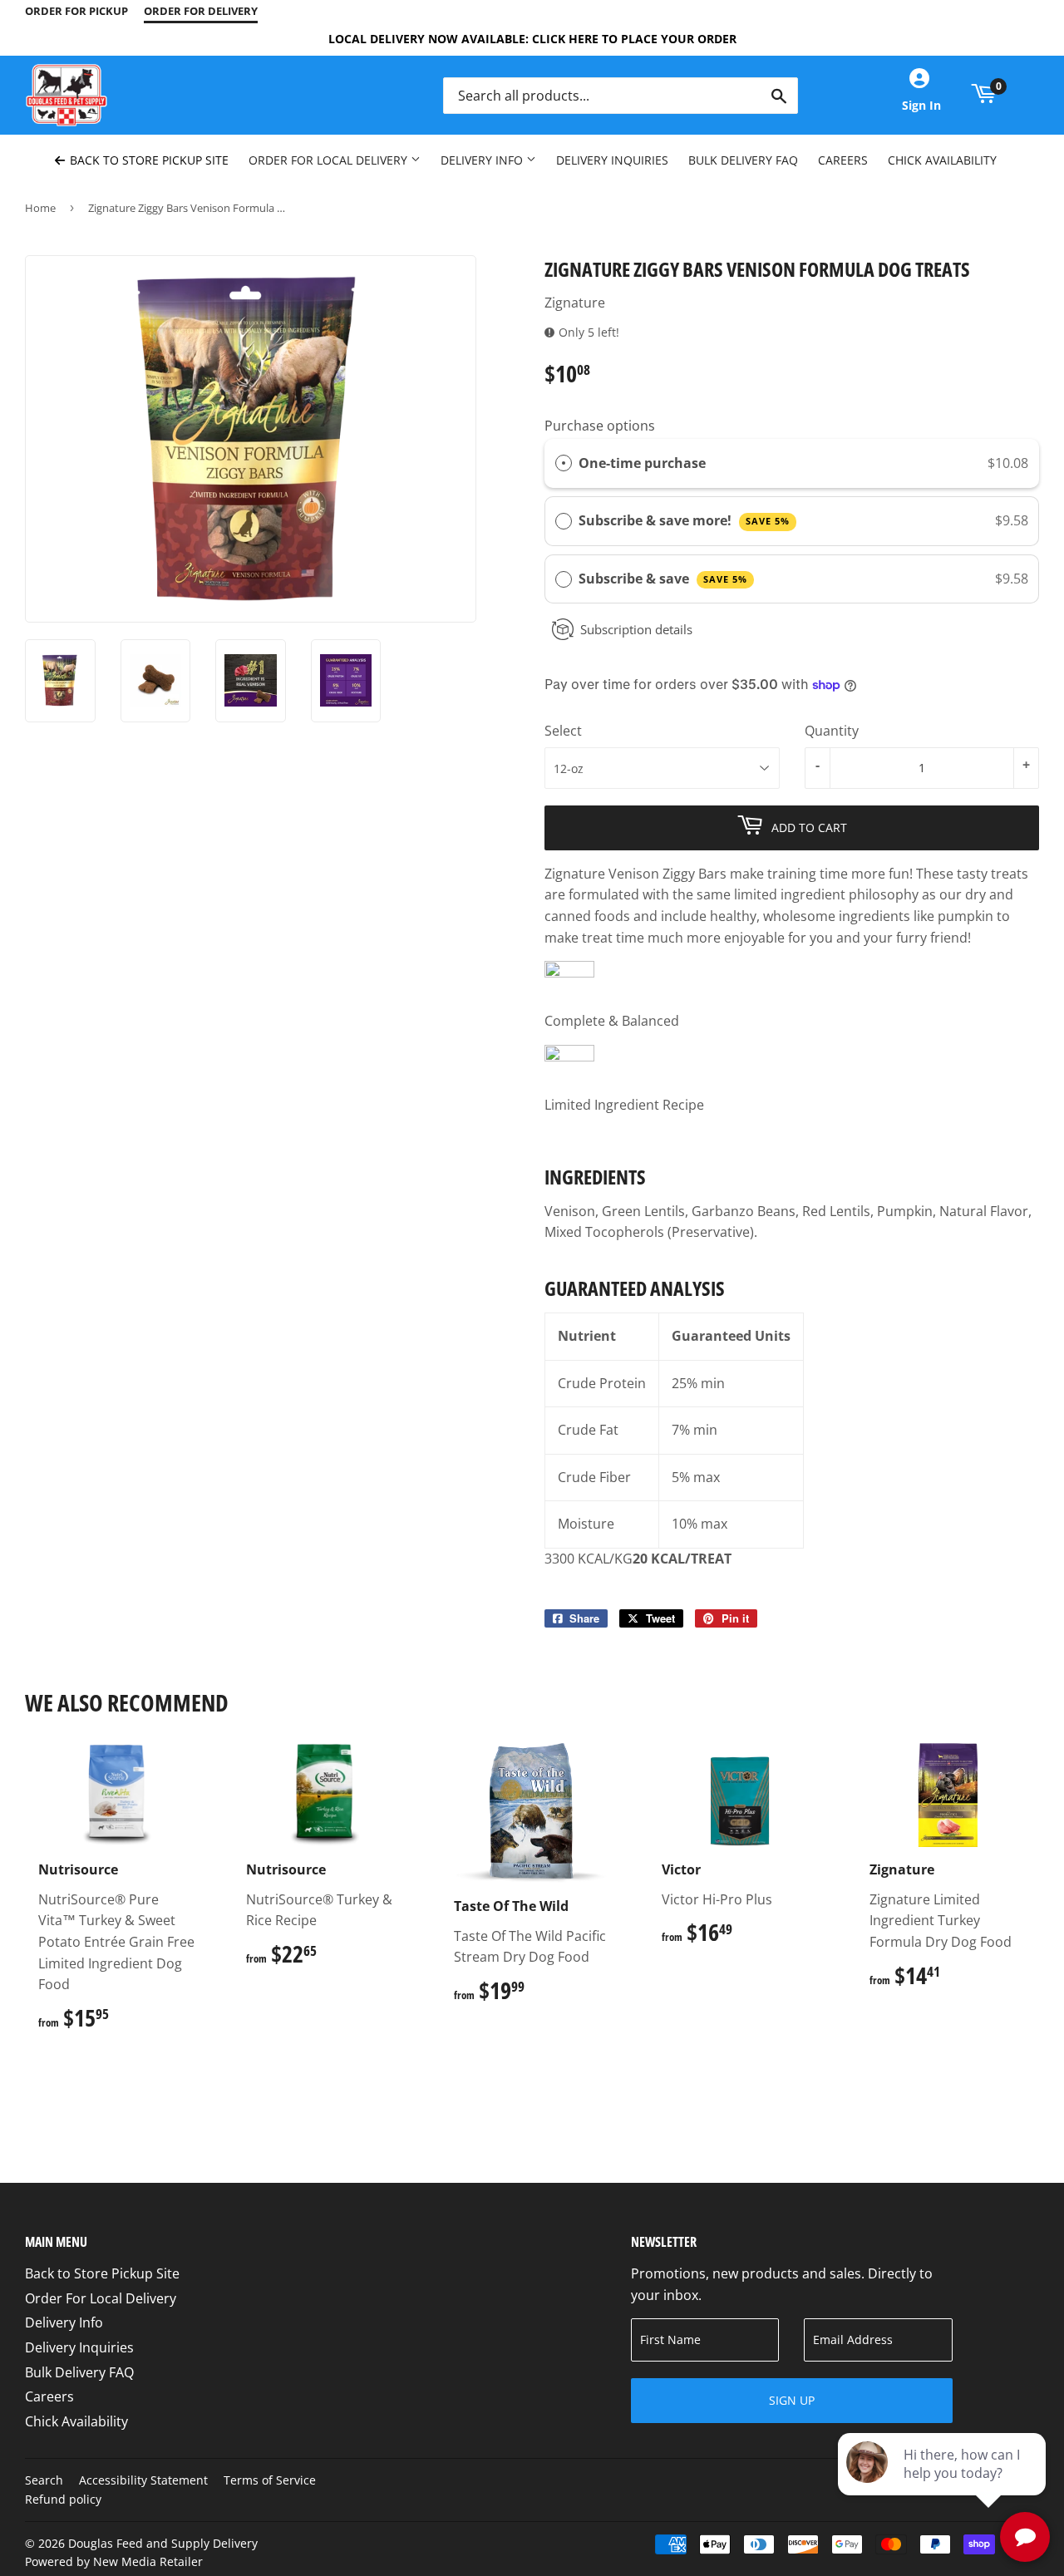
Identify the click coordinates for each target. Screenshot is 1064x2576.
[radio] (564, 464)
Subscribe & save (663, 579)
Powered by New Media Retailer (114, 2561)
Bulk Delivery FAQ (743, 160)
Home (40, 208)
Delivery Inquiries (612, 160)
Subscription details (636, 629)
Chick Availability (942, 160)
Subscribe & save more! (684, 520)
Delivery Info (483, 160)
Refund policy (63, 2499)
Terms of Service (270, 2480)
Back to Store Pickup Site (148, 160)
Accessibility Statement (143, 2480)
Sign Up (792, 2400)
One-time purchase (642, 463)
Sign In (921, 105)
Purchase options (600, 426)
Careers (843, 160)
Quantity (832, 731)
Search (44, 2480)
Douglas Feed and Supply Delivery (163, 2543)
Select (563, 731)
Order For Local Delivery (330, 160)
